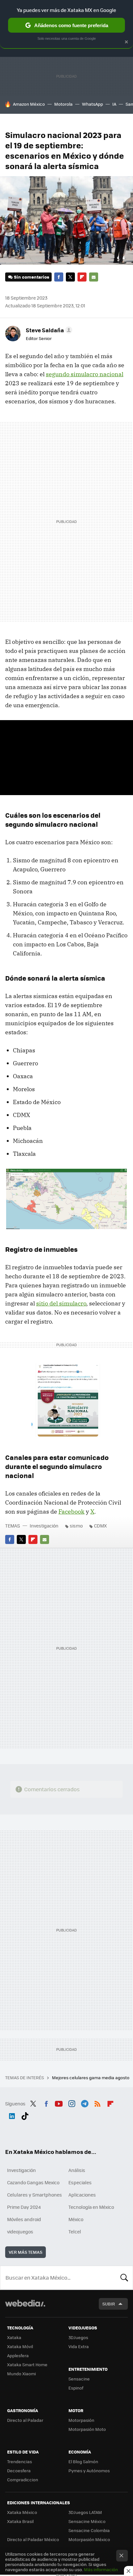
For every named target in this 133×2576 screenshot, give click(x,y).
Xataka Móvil (20, 2346)
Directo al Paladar (25, 2420)
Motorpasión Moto (87, 2429)
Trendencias (20, 2461)
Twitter (70, 277)
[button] (48, 330)
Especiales (80, 2182)
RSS (97, 2103)
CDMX (100, 1526)
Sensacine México (87, 2521)
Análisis (77, 2170)
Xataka (14, 2337)
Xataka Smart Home (27, 2364)
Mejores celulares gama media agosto (91, 2077)
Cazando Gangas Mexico (33, 2182)
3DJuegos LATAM (85, 2512)
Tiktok (25, 2115)
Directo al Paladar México (33, 2539)
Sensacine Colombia (89, 2530)
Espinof (76, 2388)
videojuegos (20, 2231)
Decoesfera (19, 2470)
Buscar (124, 2278)
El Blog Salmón (83, 2461)
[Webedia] (25, 2308)
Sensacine (79, 2379)
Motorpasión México (89, 2539)
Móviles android (24, 2219)
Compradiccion (23, 2480)
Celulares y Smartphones (35, 2195)
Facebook (59, 277)
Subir (109, 2304)
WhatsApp (92, 104)
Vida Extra (79, 2346)
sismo (76, 1526)
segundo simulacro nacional (85, 374)
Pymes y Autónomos (89, 2470)
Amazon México (29, 104)
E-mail (94, 277)
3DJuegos (78, 2337)
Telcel (75, 2231)
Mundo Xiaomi (21, 2374)
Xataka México (22, 2512)
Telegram (85, 2103)
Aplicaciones (82, 2195)
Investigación (44, 1526)
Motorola (63, 104)
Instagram (72, 2103)
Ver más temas (26, 2252)
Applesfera (18, 2355)
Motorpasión (81, 2420)
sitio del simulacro (61, 1303)
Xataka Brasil (20, 2521)
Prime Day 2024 (24, 2207)
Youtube (59, 2103)
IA (114, 104)
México (76, 2219)
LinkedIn (12, 2115)
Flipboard (82, 277)
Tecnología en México (91, 2207)
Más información (101, 2569)
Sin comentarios (31, 277)
